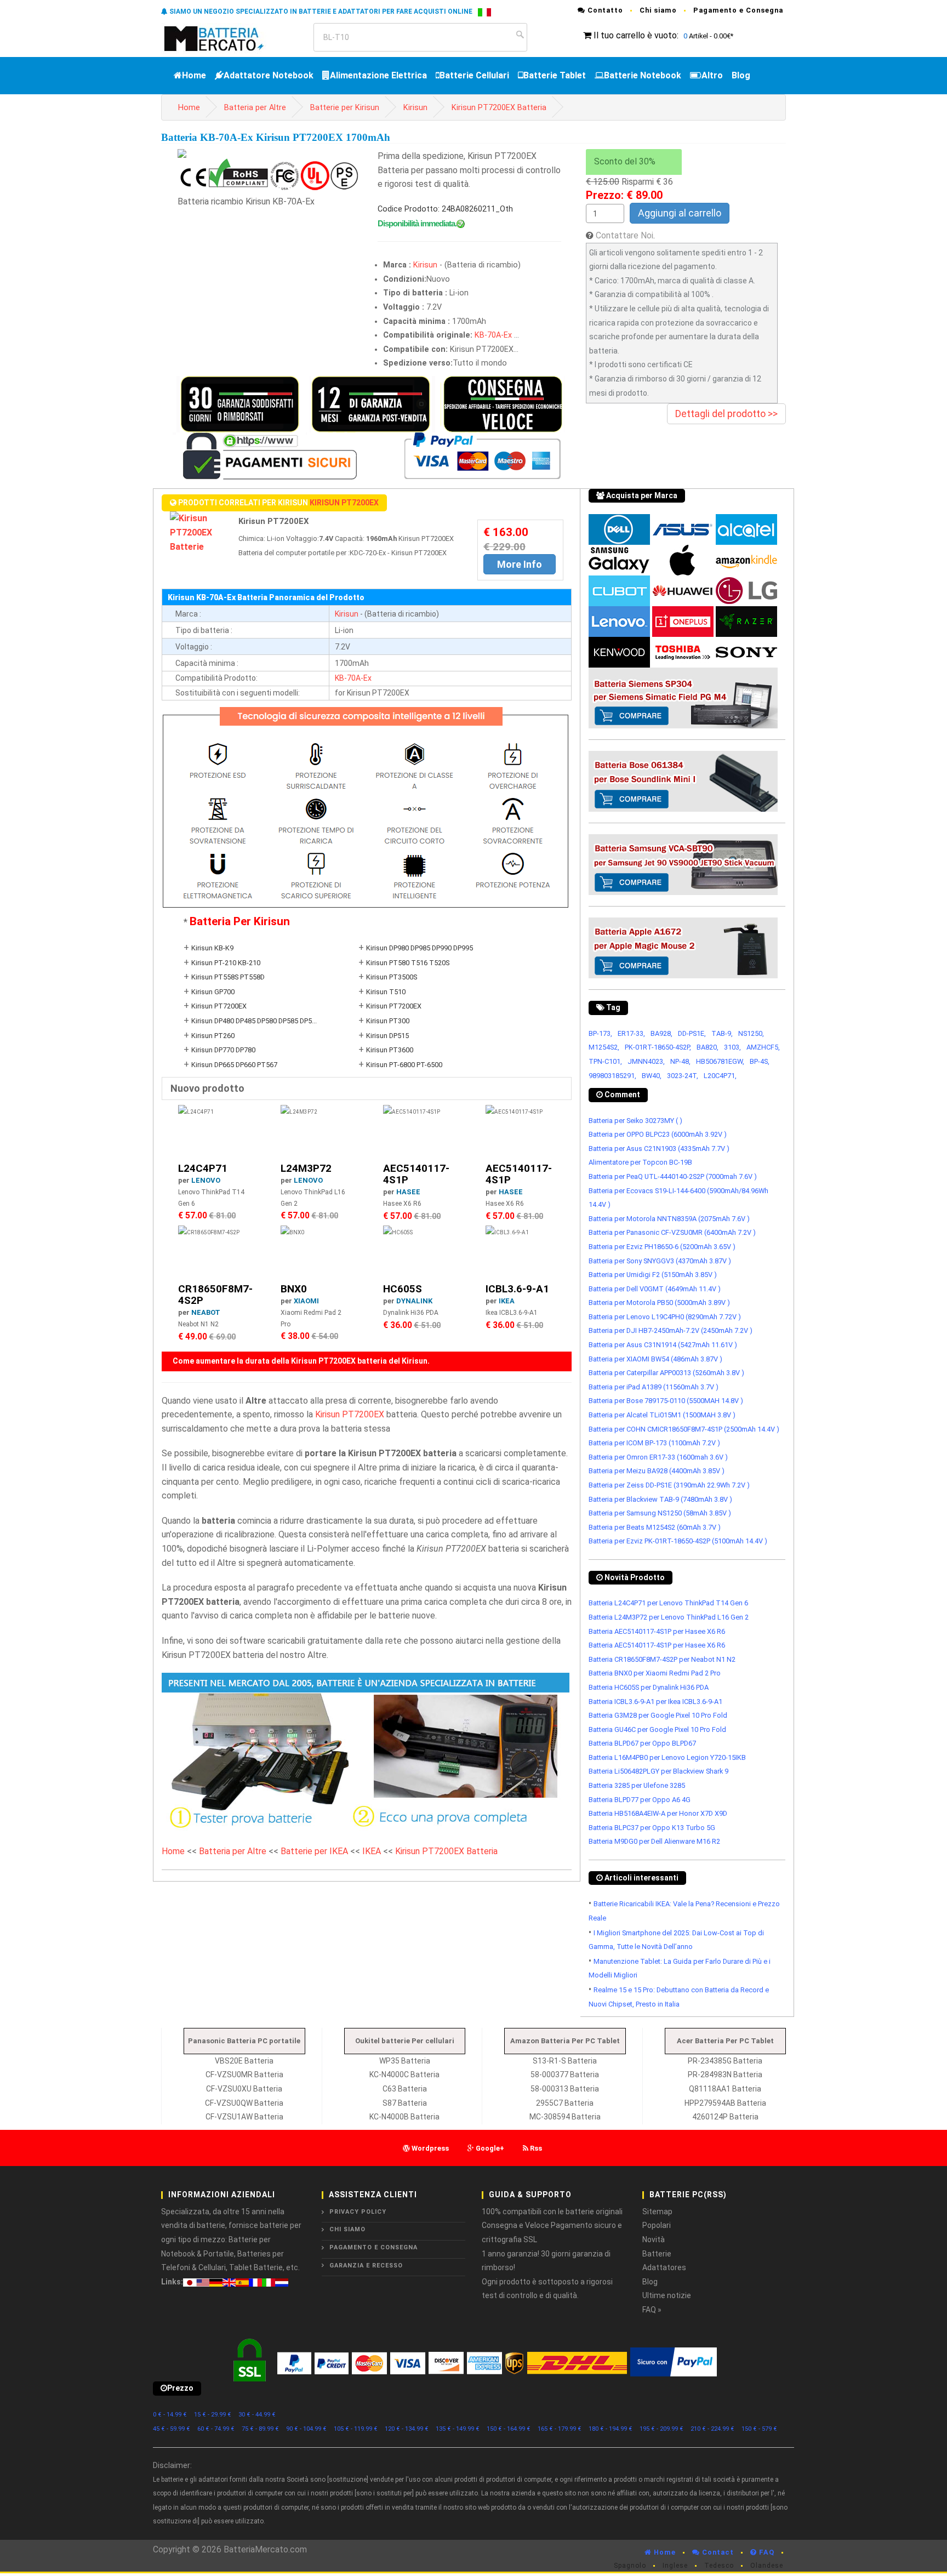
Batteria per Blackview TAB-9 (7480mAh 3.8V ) (660, 1499)
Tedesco (719, 2566)
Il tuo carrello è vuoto (635, 35)
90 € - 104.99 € (306, 2429)
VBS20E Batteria (244, 2061)
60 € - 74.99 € (216, 2429)
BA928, (661, 1033)
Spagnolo (630, 2566)
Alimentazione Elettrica (378, 75)
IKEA (507, 1301)
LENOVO (206, 1180)
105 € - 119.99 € (356, 2429)
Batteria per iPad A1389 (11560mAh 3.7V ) (654, 1387)
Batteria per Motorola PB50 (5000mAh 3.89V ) (659, 1303)
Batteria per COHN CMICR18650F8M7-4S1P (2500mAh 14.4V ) (684, 1429)
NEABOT (206, 1312)
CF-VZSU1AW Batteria (244, 2117)
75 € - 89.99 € (260, 2429)
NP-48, (680, 1061)
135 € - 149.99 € (458, 2429)
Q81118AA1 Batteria (725, 2089)
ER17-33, (631, 1033)
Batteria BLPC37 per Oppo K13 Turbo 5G (652, 1828)
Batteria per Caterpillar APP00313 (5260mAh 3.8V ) (666, 1373)
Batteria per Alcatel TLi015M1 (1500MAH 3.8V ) (662, 1415)
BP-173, (600, 1033)
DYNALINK (414, 1301)
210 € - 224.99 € (712, 2429)
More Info (520, 564)
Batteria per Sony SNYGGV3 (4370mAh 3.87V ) (660, 1261)
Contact (717, 2552)
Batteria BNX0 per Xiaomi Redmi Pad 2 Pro (655, 1673)
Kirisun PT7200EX (344, 503)
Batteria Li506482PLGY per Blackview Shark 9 (658, 1771)
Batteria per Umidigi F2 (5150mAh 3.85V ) (653, 1275)
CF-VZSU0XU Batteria (244, 2089)
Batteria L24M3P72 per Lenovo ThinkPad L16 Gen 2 (669, 1617)
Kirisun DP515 (387, 1036)
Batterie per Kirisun (345, 108)
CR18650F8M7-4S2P (215, 1295)
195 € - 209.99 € (661, 2429)
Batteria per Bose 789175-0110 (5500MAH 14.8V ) (666, 1401)
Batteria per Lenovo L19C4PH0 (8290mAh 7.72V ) (665, 1317)
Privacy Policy (358, 2212)
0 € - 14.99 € (170, 2415)
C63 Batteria (405, 2089)
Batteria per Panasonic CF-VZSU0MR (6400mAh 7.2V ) (672, 1232)
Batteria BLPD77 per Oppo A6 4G (640, 1800)
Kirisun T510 (386, 992)
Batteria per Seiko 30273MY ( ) (635, 1121)
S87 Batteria (405, 2103)
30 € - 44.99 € (257, 2415)
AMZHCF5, (763, 1047)
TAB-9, (722, 1033)
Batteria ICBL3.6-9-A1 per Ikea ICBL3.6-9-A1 (655, 1702)
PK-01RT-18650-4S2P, (658, 1047)
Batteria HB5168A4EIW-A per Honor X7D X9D (658, 1813)
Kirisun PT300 (388, 1021)
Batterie (657, 2254)
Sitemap (657, 2212)
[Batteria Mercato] (226, 38)
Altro (712, 75)
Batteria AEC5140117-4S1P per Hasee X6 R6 (657, 1631)
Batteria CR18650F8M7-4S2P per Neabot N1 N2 (662, 1659)
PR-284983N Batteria (725, 2075)
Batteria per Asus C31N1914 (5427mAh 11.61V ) (663, 1345)
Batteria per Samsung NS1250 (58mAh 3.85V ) (660, 1513)
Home (194, 75)
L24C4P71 (203, 1168)
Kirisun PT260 (213, 1036)
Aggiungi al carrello (680, 213)
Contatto (604, 10)
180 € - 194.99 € (611, 2429)
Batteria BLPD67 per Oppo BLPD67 (642, 1743)
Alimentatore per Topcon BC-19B (640, 1162)
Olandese (767, 2566)
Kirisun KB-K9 (212, 948)
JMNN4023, (646, 1061)
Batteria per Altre (255, 108)
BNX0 (294, 1289)
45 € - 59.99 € (172, 2429)
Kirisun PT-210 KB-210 (226, 963)
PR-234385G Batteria (725, 2061)
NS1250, (751, 1033)
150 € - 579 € (759, 2429)
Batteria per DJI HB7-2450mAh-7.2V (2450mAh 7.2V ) (671, 1330)
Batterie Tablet (555, 75)
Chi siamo (658, 10)
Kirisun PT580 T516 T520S (408, 963)
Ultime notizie (667, 2295)
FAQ (766, 2552)
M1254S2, (604, 1047)
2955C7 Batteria (565, 2103)
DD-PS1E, (692, 1033)
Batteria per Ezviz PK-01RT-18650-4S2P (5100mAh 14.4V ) (678, 1541)
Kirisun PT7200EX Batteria (499, 108)
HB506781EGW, (720, 1061)
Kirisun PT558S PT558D (228, 977)
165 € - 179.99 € (560, 2429)
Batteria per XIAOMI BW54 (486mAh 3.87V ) (655, 1359)
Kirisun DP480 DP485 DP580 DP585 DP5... (254, 1021)
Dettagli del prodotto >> (726, 414)
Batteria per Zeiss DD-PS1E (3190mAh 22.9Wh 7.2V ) (669, 1485)
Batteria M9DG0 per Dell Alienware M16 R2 (654, 1841)
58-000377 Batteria (565, 2075)
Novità (654, 2239)
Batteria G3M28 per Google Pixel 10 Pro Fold (658, 1715)
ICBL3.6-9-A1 (517, 1289)
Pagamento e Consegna (738, 10)
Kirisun (415, 108)
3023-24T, (683, 1076)
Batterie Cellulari (474, 75)
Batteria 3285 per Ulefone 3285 (637, 1785)
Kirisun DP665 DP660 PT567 (234, 1065)
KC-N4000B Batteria (404, 2117)
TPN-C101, (605, 1061)
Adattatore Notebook (269, 75)
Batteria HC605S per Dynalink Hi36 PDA (649, 1687)
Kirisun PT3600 (390, 1050)
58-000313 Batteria (565, 2089)
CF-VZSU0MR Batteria (244, 2075)
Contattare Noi (624, 235)
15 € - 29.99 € (213, 2415)
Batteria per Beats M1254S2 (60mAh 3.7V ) (655, 1527)
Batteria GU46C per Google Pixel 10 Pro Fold (657, 1729)
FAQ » (652, 2310)
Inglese (675, 2566)
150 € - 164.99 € (509, 2429)
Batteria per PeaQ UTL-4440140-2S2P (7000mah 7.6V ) (673, 1176)
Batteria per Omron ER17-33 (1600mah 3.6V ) (658, 1457)
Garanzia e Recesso (366, 2266)
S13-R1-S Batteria (565, 2061)
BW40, (652, 1076)
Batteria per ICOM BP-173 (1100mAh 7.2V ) (654, 1443)
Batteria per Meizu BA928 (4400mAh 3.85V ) (657, 1471)
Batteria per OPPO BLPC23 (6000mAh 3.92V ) (658, 1134)
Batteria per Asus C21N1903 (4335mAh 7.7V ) (659, 1149)
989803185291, (612, 1076)
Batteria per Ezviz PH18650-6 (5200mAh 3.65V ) (662, 1247)
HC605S (403, 1289)
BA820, (708, 1047)
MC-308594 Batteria (565, 2117)
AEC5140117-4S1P (416, 1174)
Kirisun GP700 (213, 992)
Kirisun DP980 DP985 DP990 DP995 (420, 948)
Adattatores (664, 2267)
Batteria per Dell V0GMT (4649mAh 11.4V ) (655, 1289)
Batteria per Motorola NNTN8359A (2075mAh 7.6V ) (669, 1219)
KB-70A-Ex (493, 335)
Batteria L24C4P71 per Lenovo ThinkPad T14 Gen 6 (668, 1603)
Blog (741, 75)
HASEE (408, 1192)
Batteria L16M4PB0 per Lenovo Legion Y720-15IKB (667, 1757)
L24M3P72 (306, 1168)
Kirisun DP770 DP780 (223, 1050)
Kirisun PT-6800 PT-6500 (404, 1065)
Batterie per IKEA (314, 1851)
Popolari (657, 2225)
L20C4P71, (720, 1076)
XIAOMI (306, 1301)
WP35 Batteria (405, 2061)
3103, (732, 1047)
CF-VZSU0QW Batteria (244, 2103)
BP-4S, (760, 1061)
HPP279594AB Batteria (725, 2103)
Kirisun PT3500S (392, 977)
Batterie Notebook (643, 75)
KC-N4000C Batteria (404, 2075)
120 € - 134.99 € (407, 2429)
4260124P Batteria (725, 2117)
